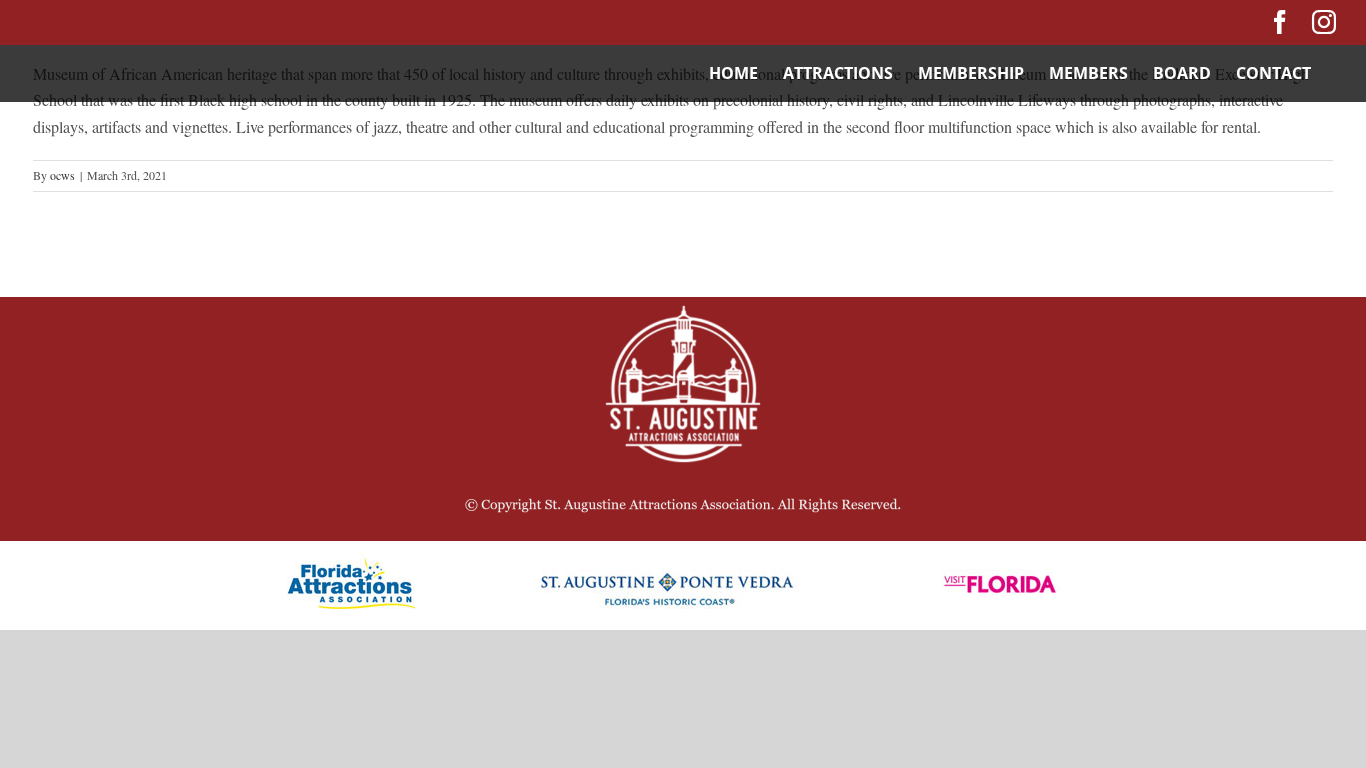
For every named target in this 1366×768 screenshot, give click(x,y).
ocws (62, 175)
